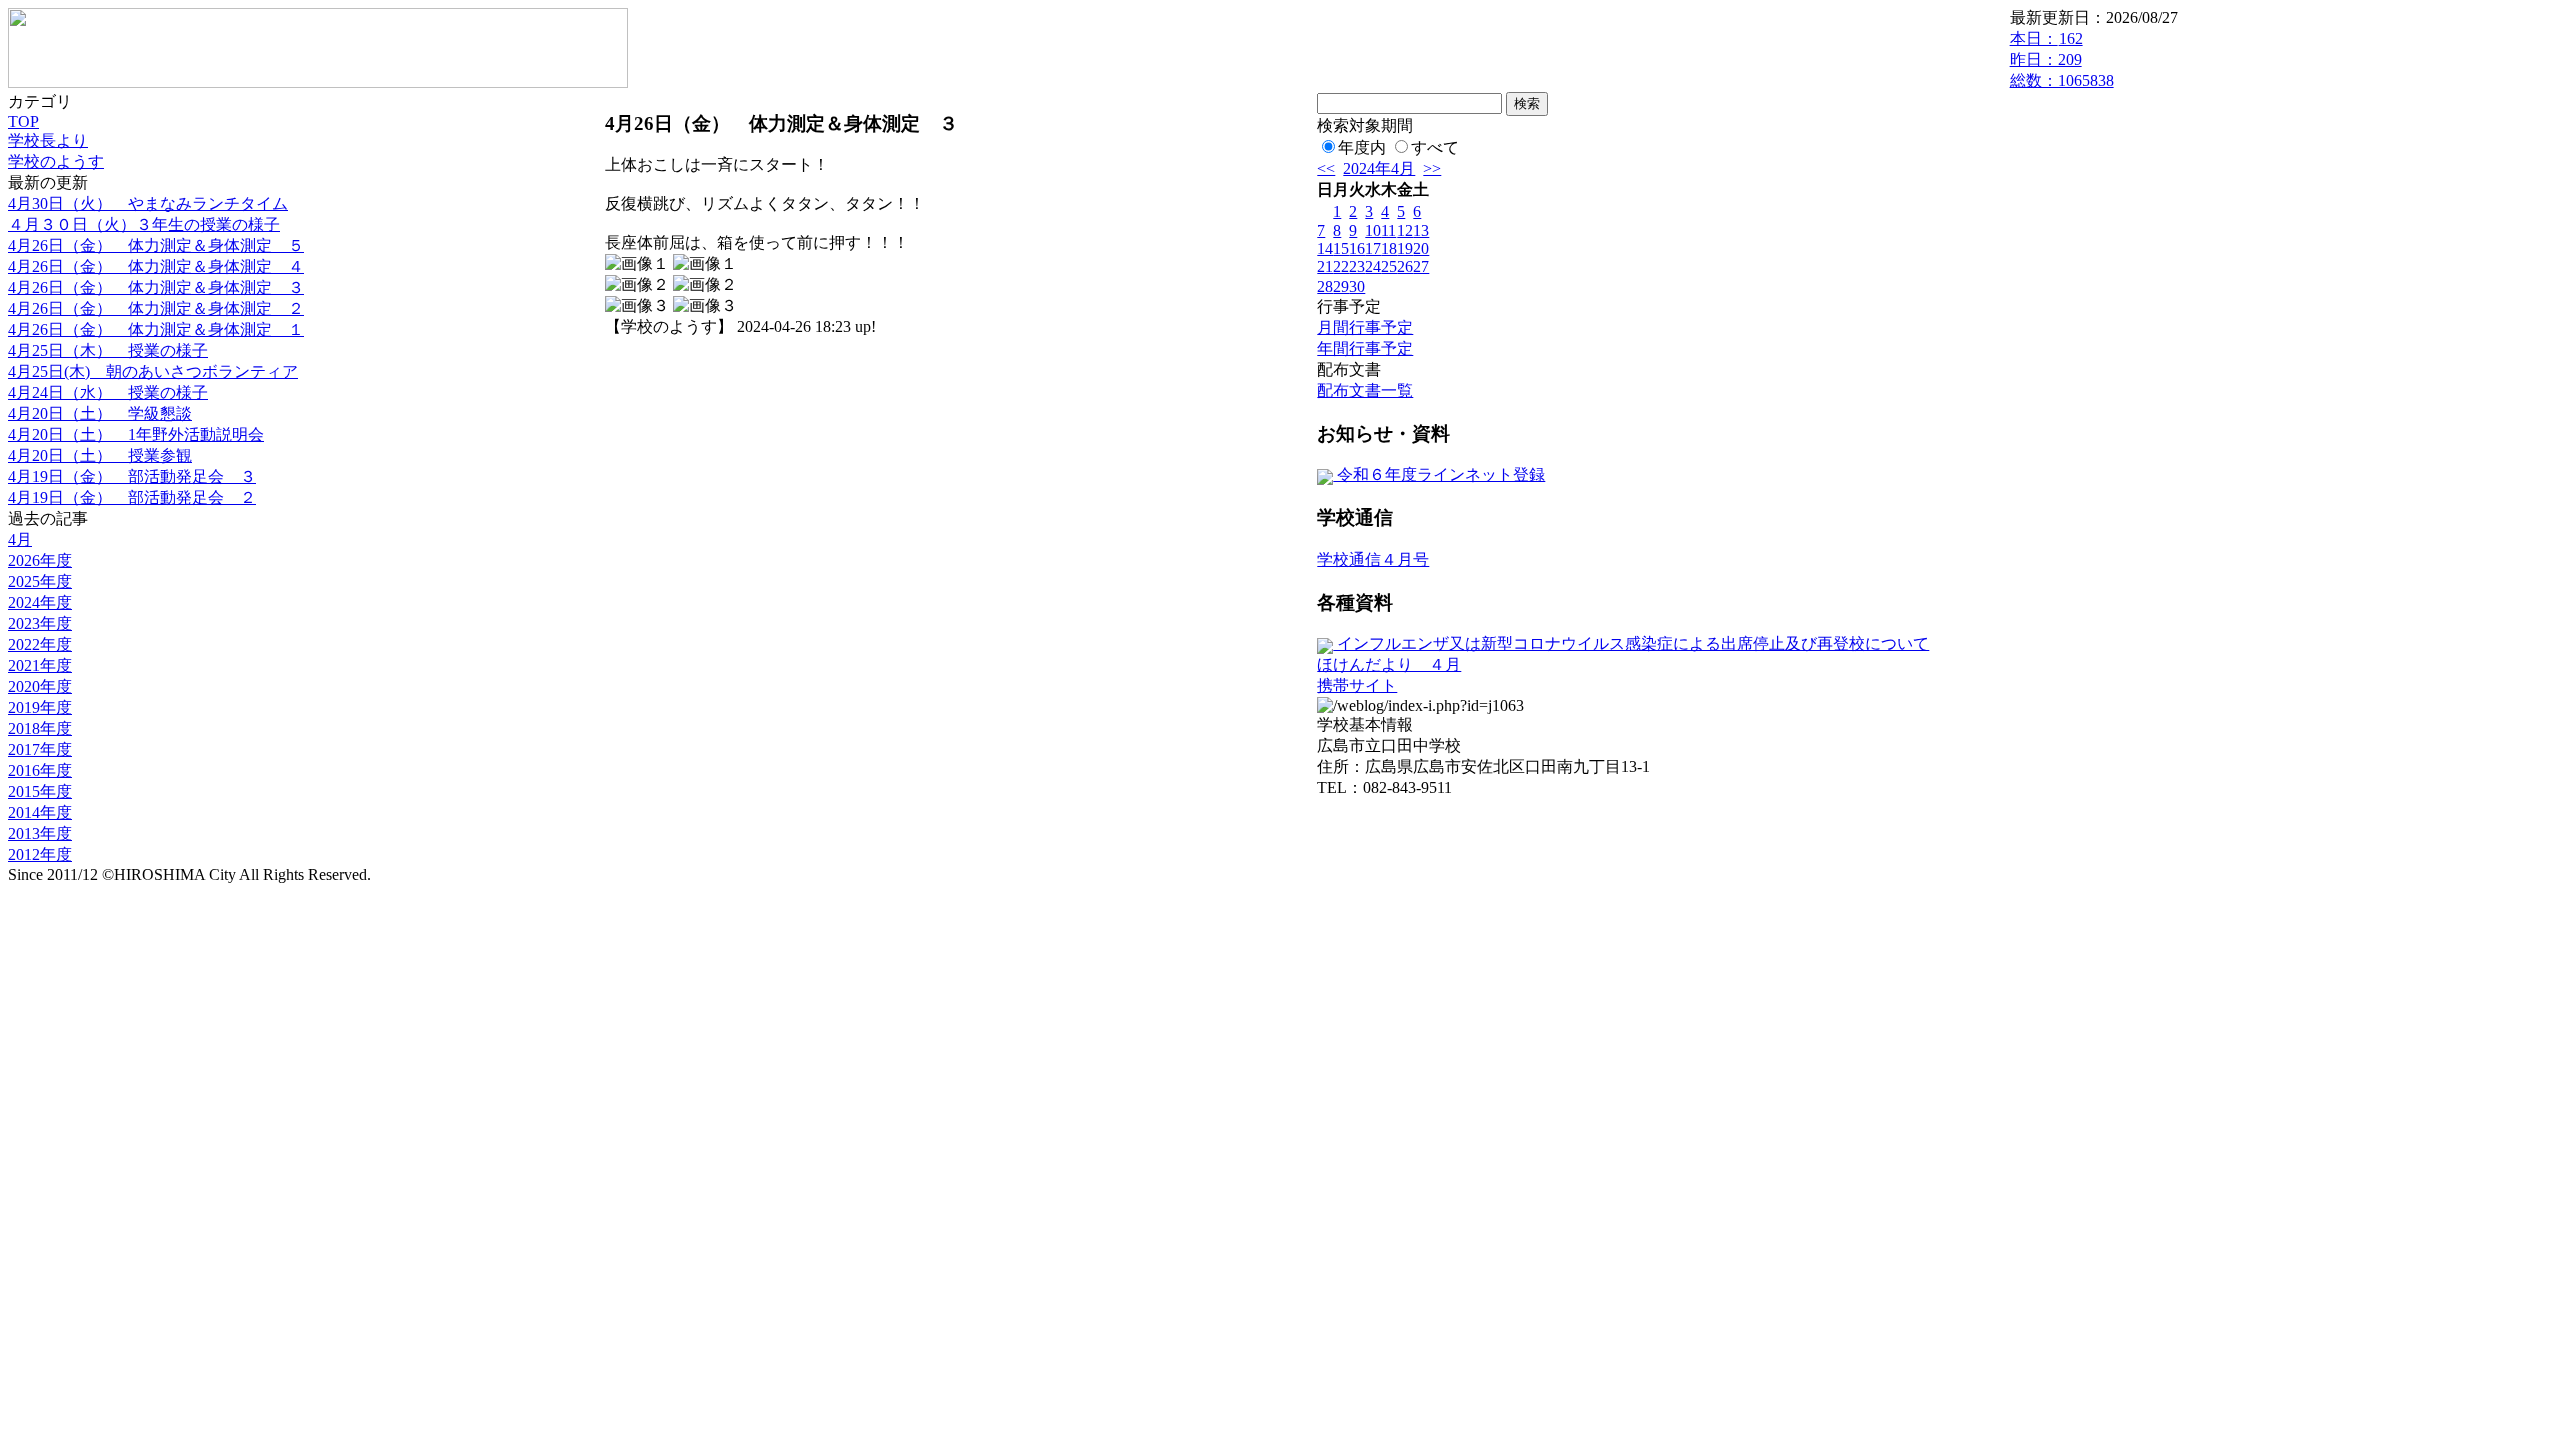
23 (1357, 266)
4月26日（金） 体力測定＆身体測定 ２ (156, 308)
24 (1373, 266)
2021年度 (40, 665)
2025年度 (40, 581)
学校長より (48, 140)
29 (1341, 286)
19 (1405, 248)
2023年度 (40, 623)
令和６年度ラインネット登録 (1439, 474)
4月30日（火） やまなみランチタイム (148, 203)
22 (1341, 266)
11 (1388, 230)
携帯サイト (1357, 685)
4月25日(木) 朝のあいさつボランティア (153, 371)
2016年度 (40, 770)
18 (1389, 248)
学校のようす (56, 161)
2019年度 (40, 707)
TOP (23, 121)
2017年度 (40, 749)
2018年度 (40, 728)
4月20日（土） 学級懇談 (100, 413)
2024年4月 (1379, 168)
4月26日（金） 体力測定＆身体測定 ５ (156, 245)
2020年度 (40, 686)
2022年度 (40, 644)
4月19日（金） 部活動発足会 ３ (132, 476)
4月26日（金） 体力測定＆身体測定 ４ (156, 266)
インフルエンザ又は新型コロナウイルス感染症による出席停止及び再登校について (1631, 643)
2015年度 (40, 791)
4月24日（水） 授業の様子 (108, 392)
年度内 (1362, 147)
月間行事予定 (1365, 327)
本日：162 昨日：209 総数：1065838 (2062, 59)
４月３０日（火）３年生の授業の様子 (144, 224)
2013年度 (40, 833)
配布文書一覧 (1365, 390)
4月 (20, 539)
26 (1405, 266)
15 (1341, 248)
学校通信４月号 (1373, 559)
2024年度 (40, 602)
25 (1389, 266)
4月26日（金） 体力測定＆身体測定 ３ (156, 287)
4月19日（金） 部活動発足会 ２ (132, 497)
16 (1357, 248)
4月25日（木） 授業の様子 (108, 350)
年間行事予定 (1365, 348)
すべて (1435, 147)
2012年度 (40, 854)
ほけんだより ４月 (1389, 664)
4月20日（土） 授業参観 (100, 455)
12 (1405, 230)
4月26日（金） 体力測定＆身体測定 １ (156, 329)
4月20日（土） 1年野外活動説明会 (136, 434)
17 (1373, 248)
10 (1373, 230)
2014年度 (40, 812)
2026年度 (40, 560)
